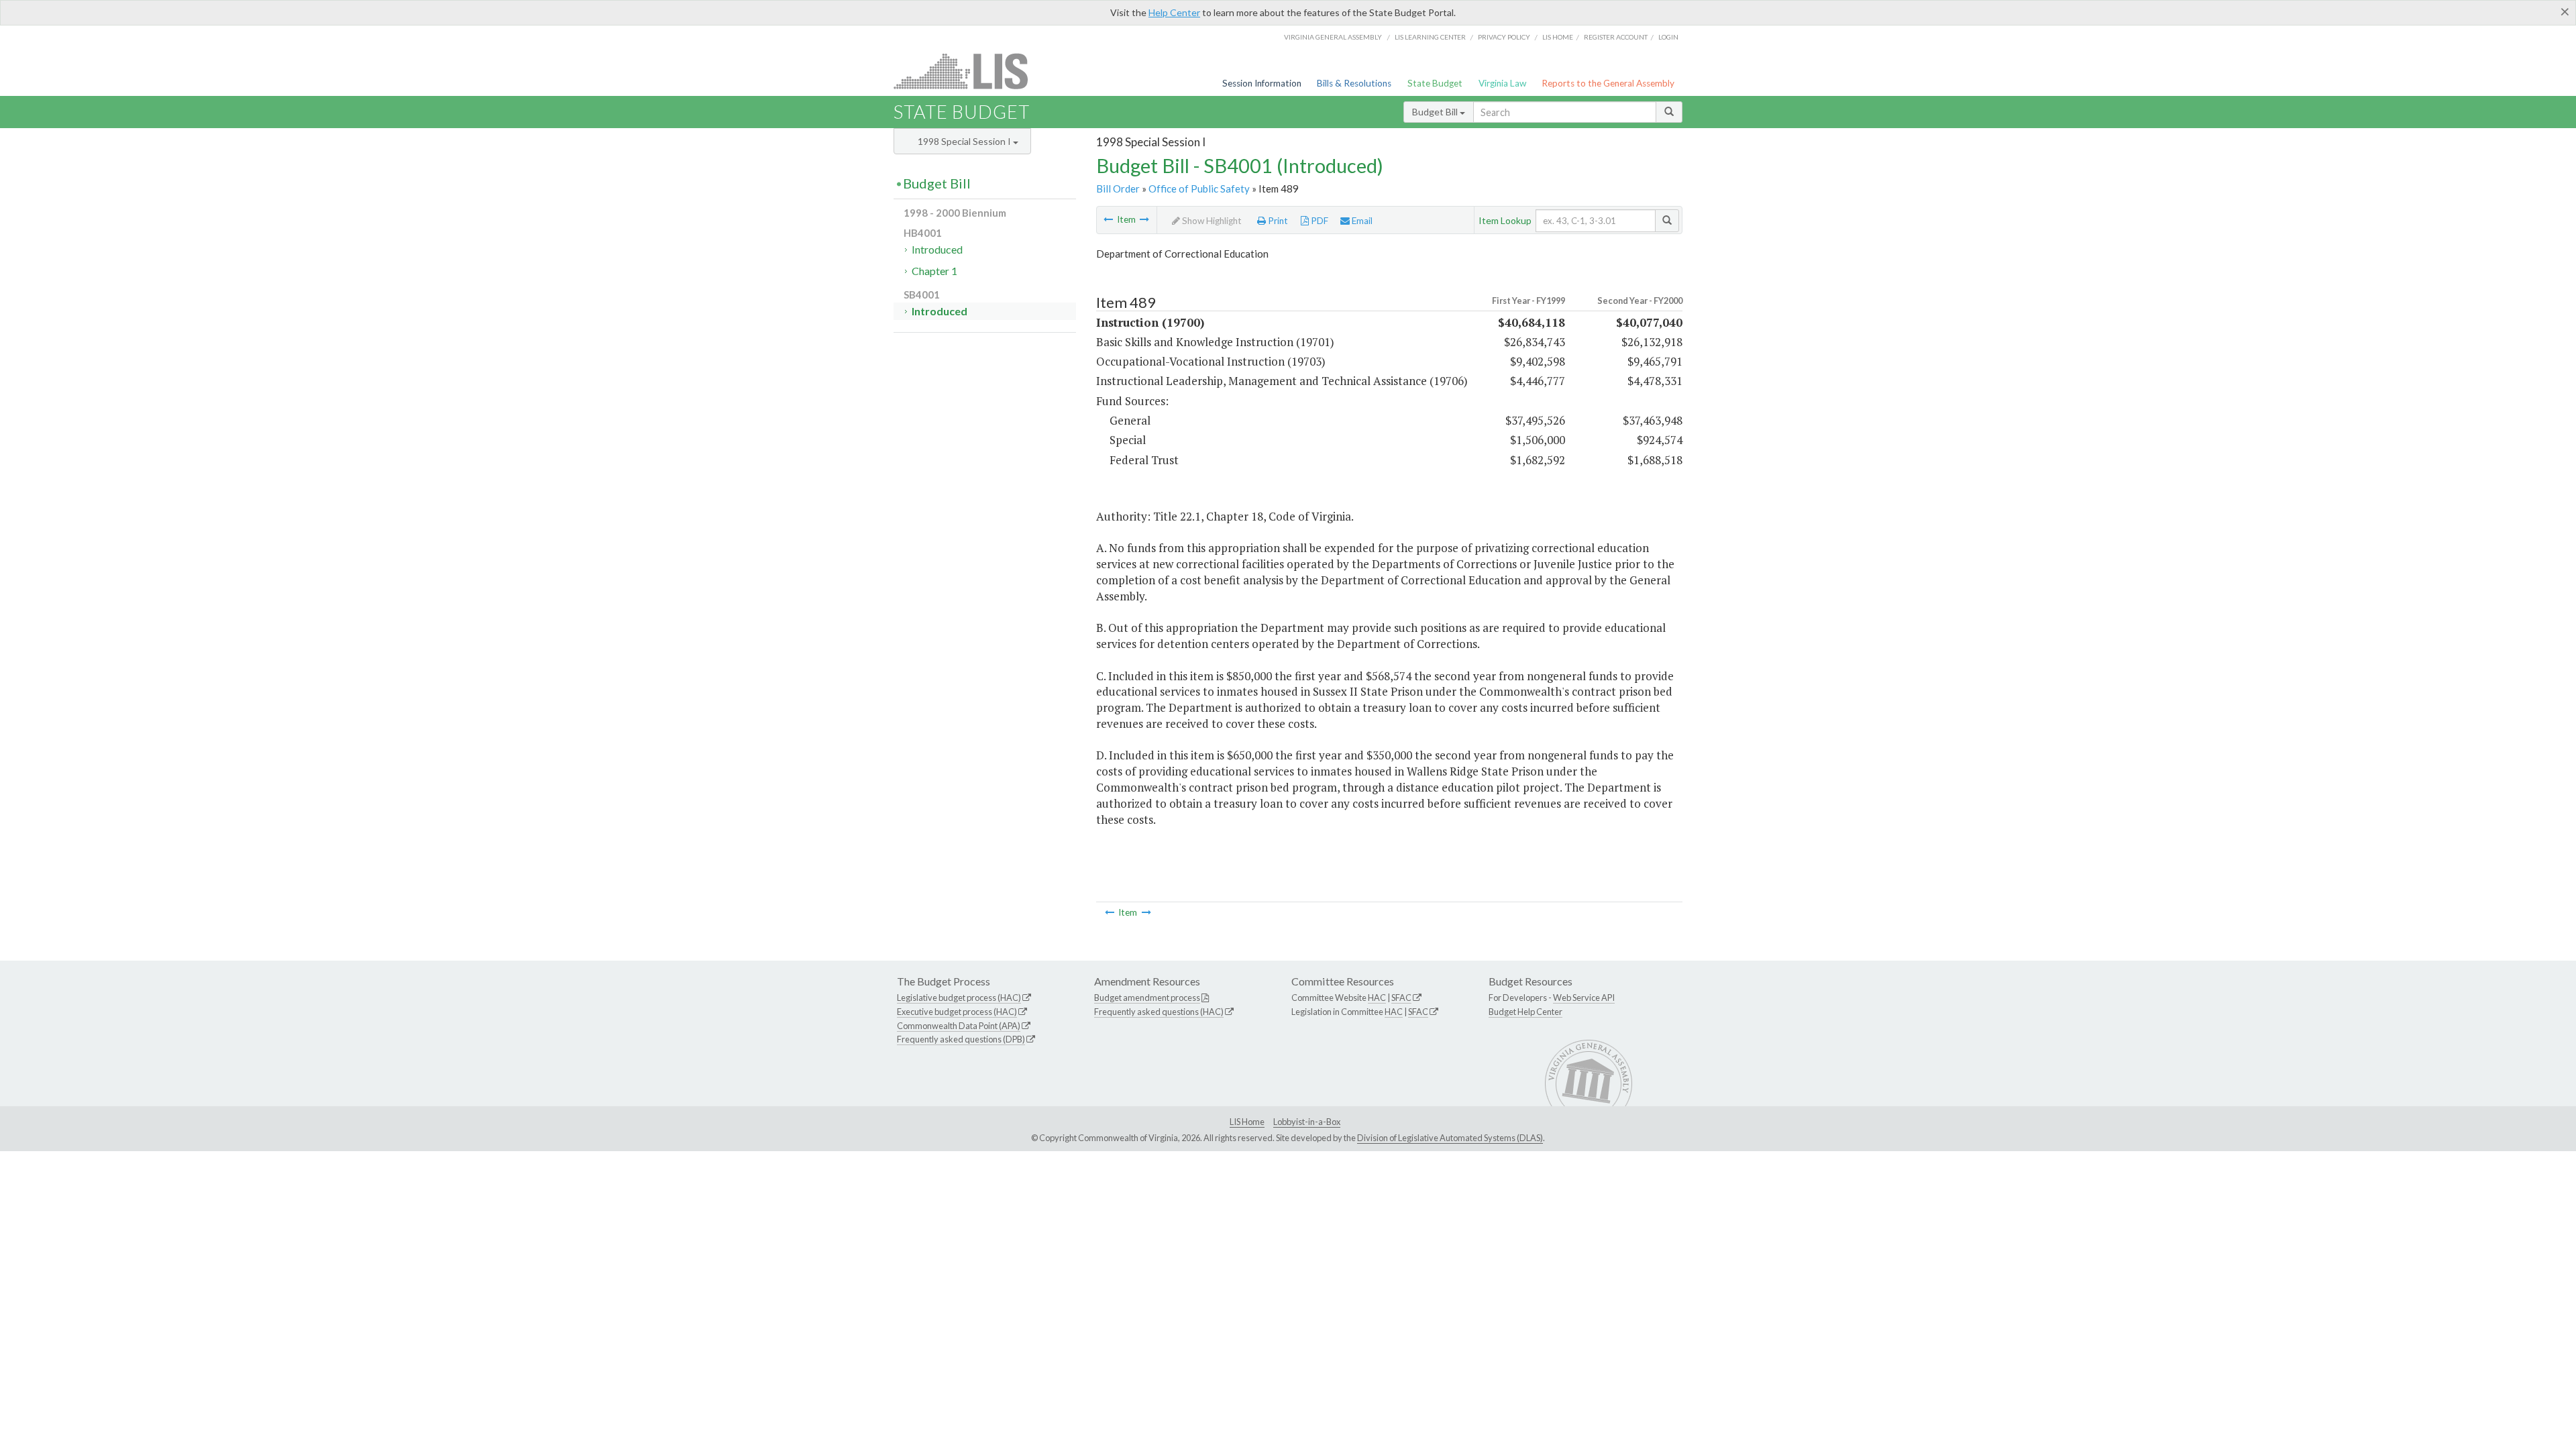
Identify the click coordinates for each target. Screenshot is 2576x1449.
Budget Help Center (1525, 1012)
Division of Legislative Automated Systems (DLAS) (1450, 1138)
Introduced (937, 249)
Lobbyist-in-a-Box (1307, 1122)
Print (1277, 221)
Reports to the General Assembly (1608, 83)
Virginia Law (1502, 83)
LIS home (1558, 37)
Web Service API (1584, 998)
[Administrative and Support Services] (1108, 219)
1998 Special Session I (965, 141)
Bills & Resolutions (1354, 83)
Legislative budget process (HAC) (959, 998)
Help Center (1174, 12)
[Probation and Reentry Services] (1144, 219)
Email (1361, 221)
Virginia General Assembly (1333, 37)
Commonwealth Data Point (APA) (959, 1026)
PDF (1319, 221)
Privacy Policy (1504, 37)
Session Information (1262, 83)
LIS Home (1247, 1122)
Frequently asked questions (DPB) (961, 1039)
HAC (1377, 998)
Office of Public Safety (1199, 189)
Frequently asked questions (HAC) (1159, 1012)
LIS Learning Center (1430, 37)
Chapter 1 (934, 271)
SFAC (1401, 998)
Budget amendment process (1147, 998)
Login (1668, 37)
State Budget (1435, 83)
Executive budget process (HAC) (957, 1012)
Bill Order (1118, 189)
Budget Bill (1436, 112)
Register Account (1616, 37)
